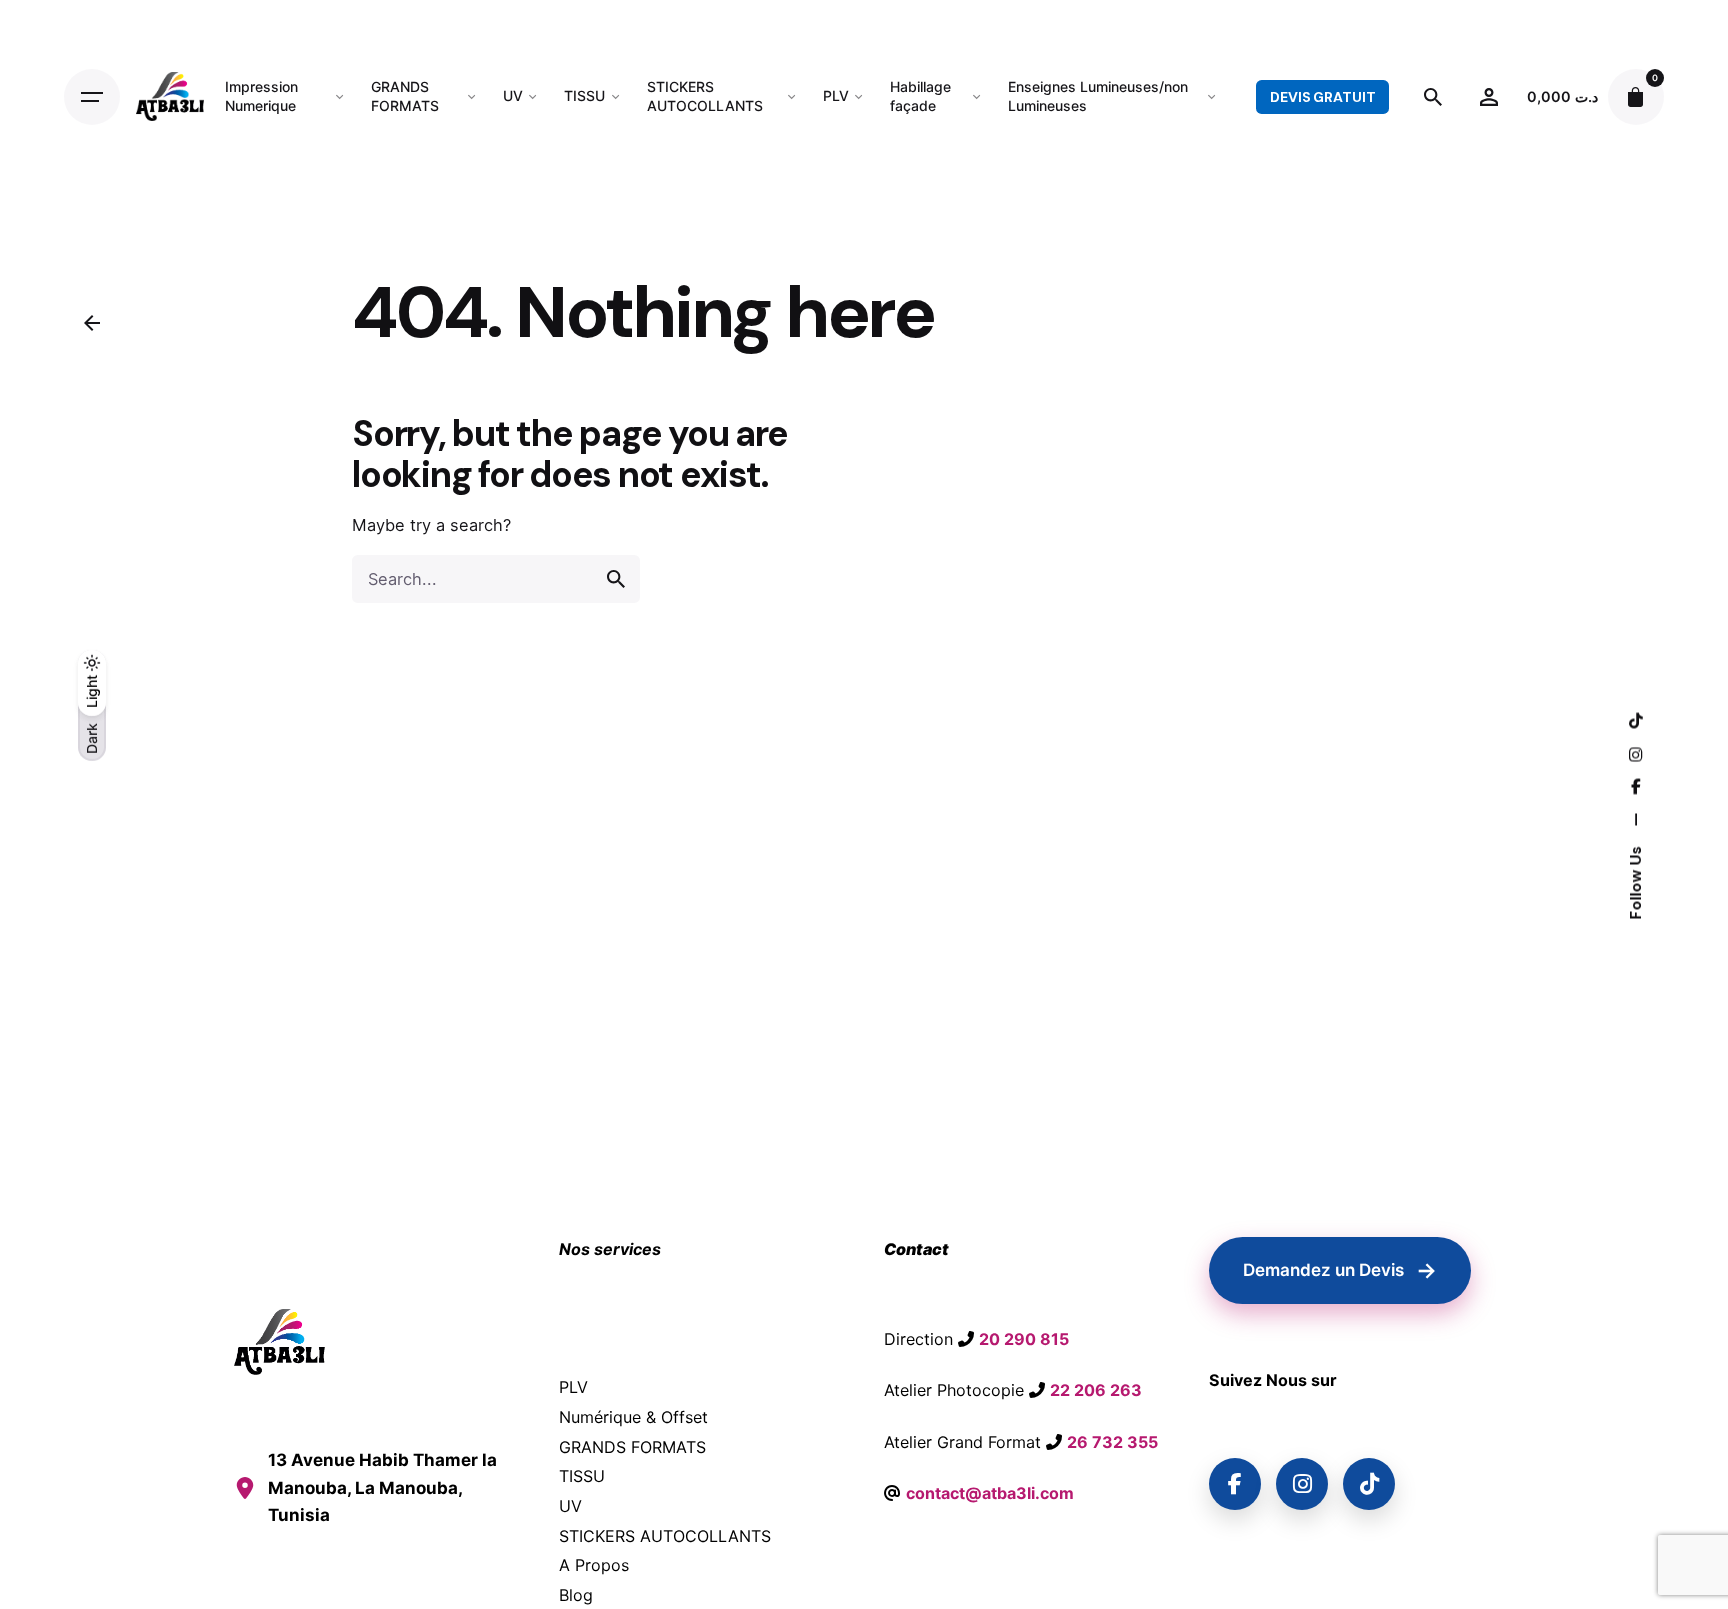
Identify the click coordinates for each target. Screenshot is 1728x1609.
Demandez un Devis (1340, 1270)
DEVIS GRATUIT (1322, 97)
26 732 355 (1112, 1442)
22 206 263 (1096, 1390)
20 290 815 (1024, 1339)
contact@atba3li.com (990, 1493)
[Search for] (496, 579)
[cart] (1636, 97)
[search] (616, 579)
